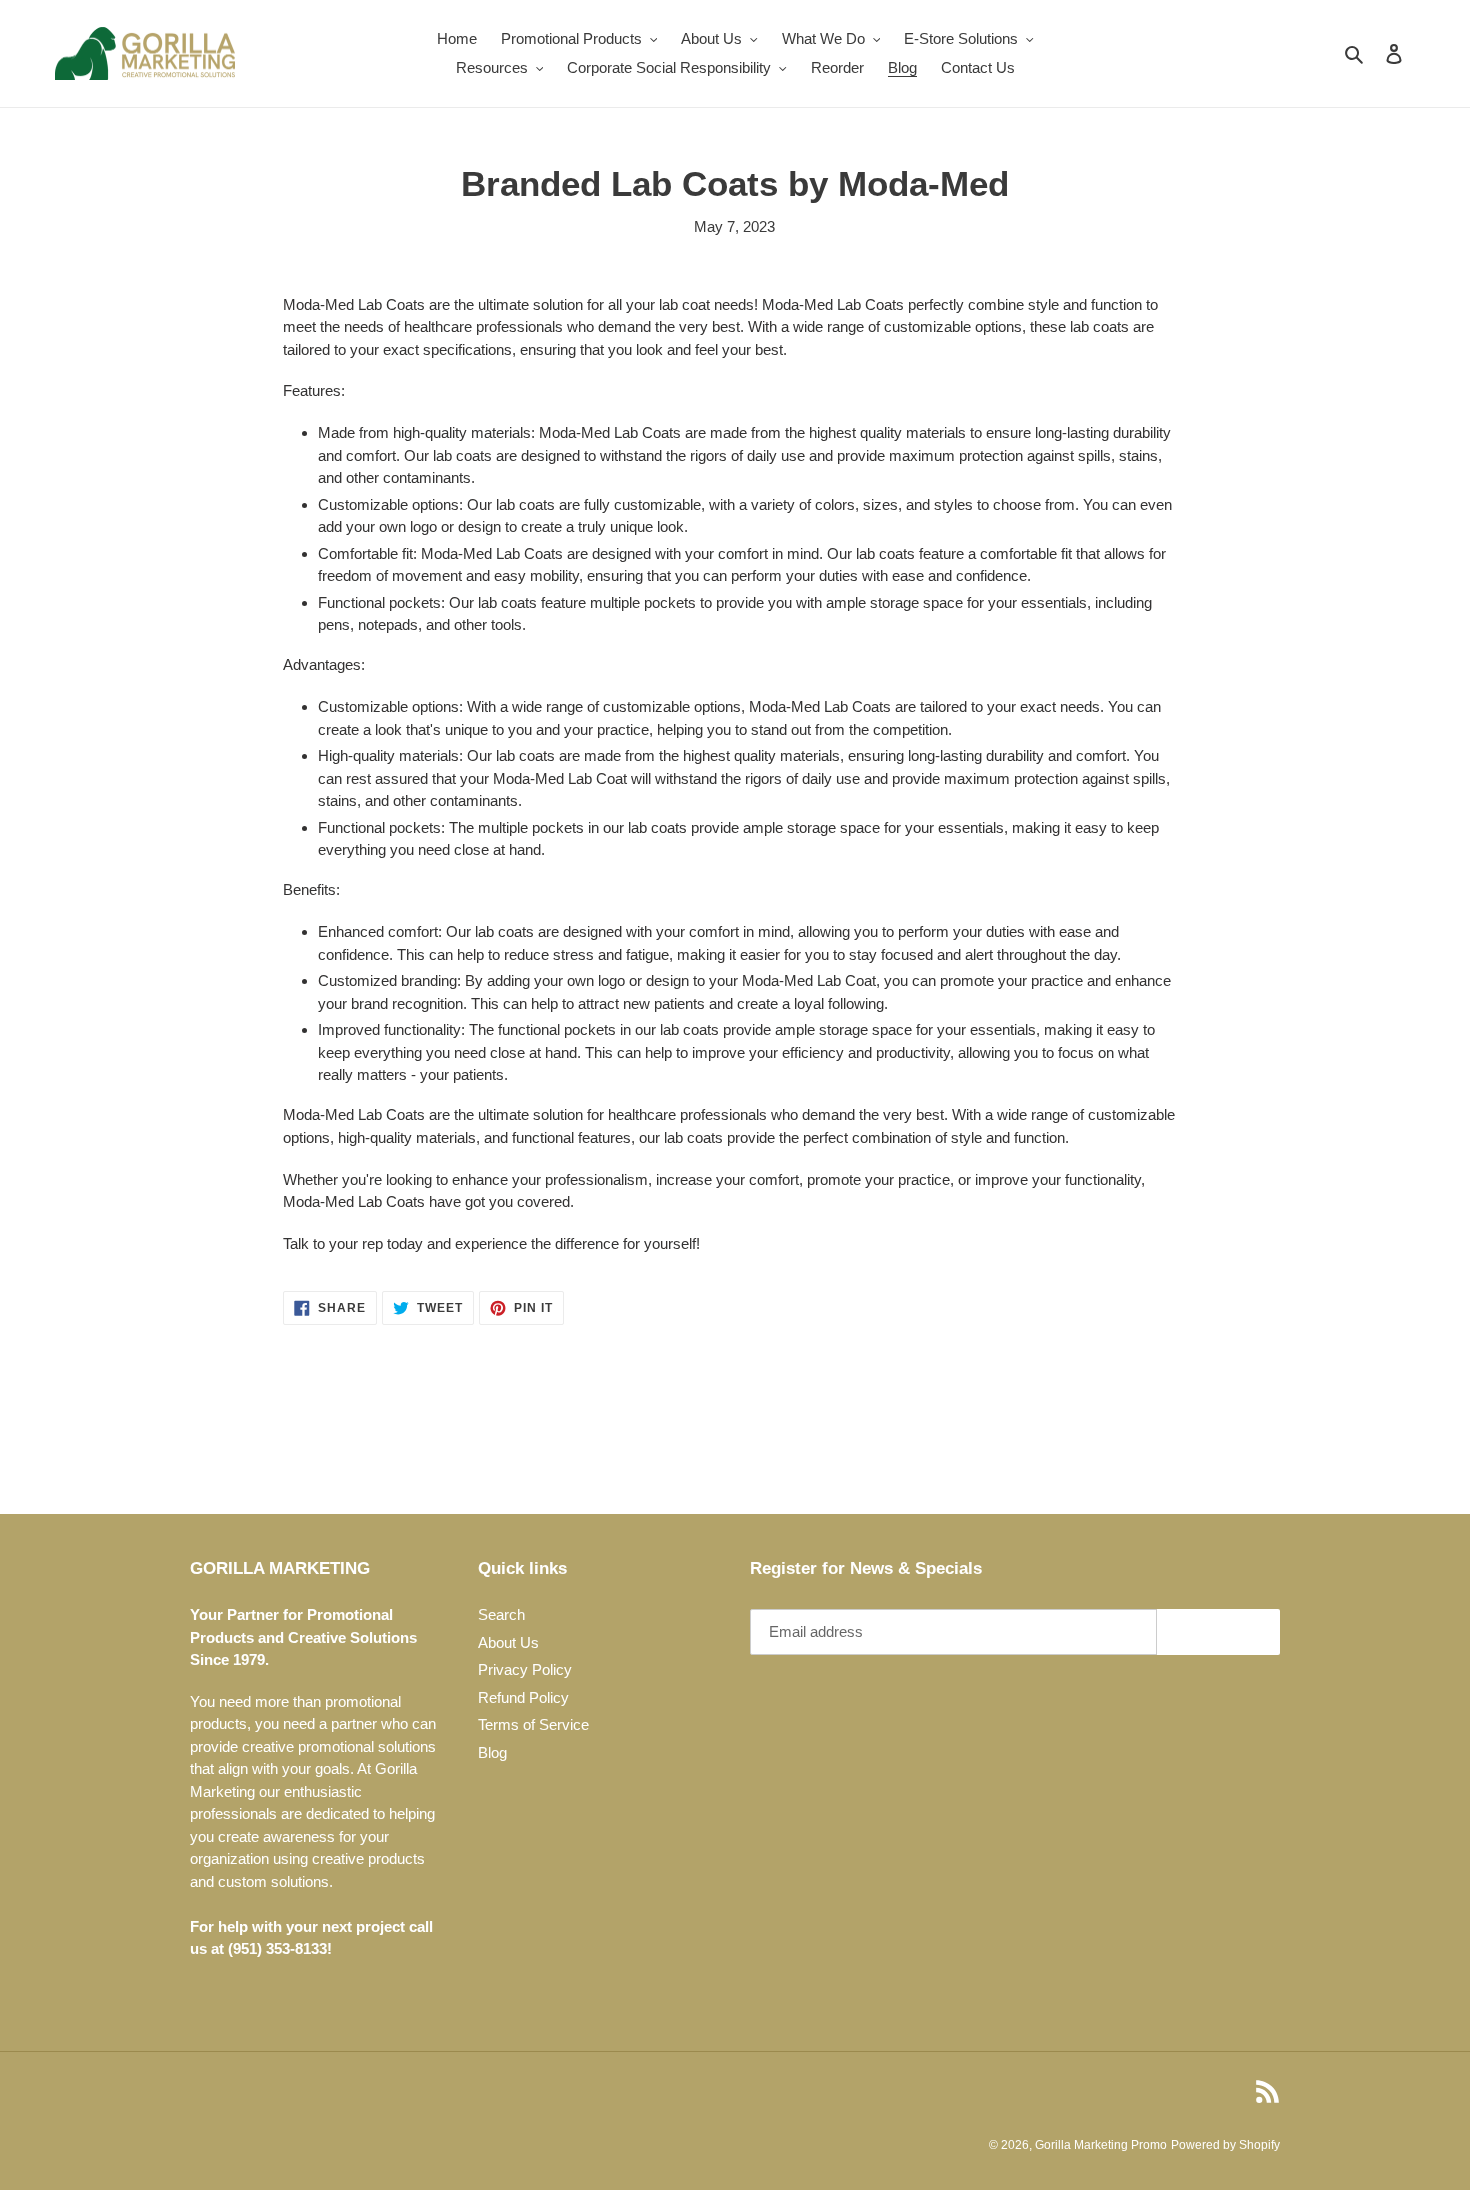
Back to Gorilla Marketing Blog (749, 1437)
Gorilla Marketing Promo (1101, 2145)
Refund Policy (523, 1697)
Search (501, 1614)
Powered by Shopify (1225, 2145)
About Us (508, 1642)
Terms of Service (533, 1724)
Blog (492, 1752)
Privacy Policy (525, 1669)
